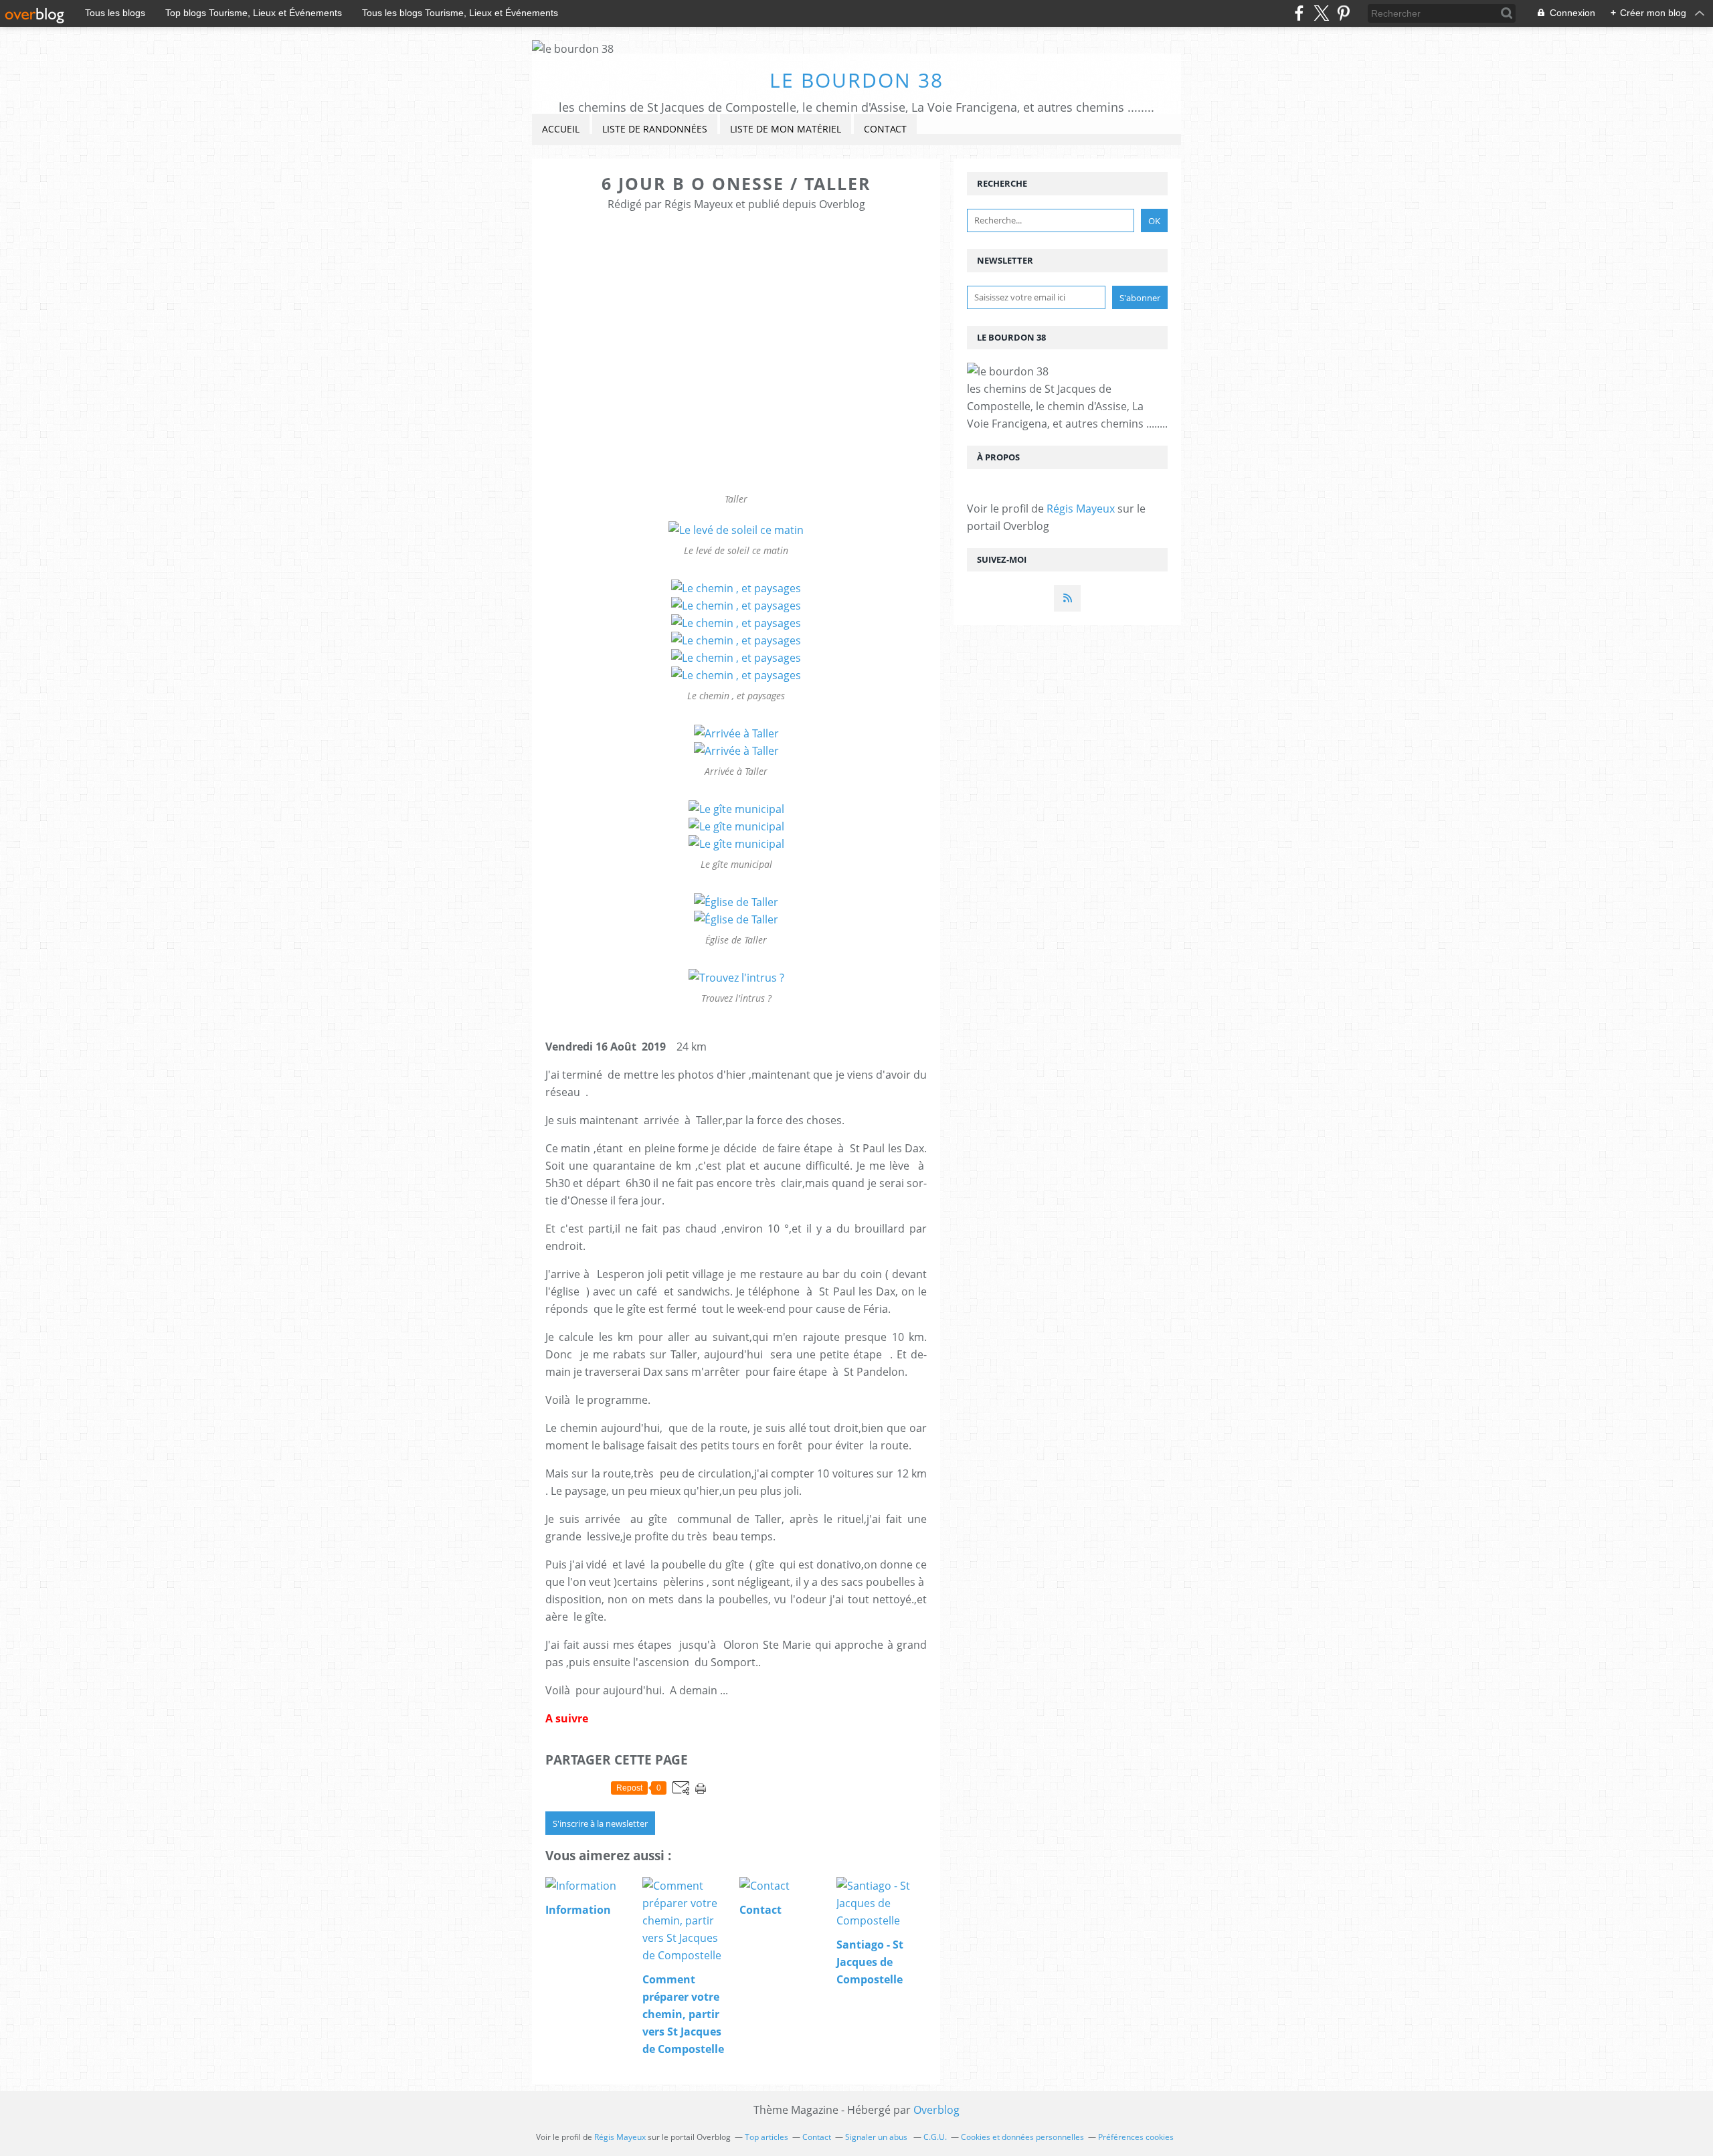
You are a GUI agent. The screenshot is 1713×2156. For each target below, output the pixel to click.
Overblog (936, 2110)
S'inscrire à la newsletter (600, 1823)
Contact (885, 129)
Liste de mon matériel (786, 129)
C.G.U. (935, 2137)
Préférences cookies (1136, 2137)
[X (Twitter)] (1321, 13)
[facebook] (1299, 13)
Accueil (561, 129)
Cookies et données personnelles (1022, 2137)
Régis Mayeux (1081, 509)
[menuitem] (561, 129)
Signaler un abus (877, 2137)
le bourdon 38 (856, 80)
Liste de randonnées (655, 129)
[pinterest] (1343, 13)
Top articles (767, 2137)
